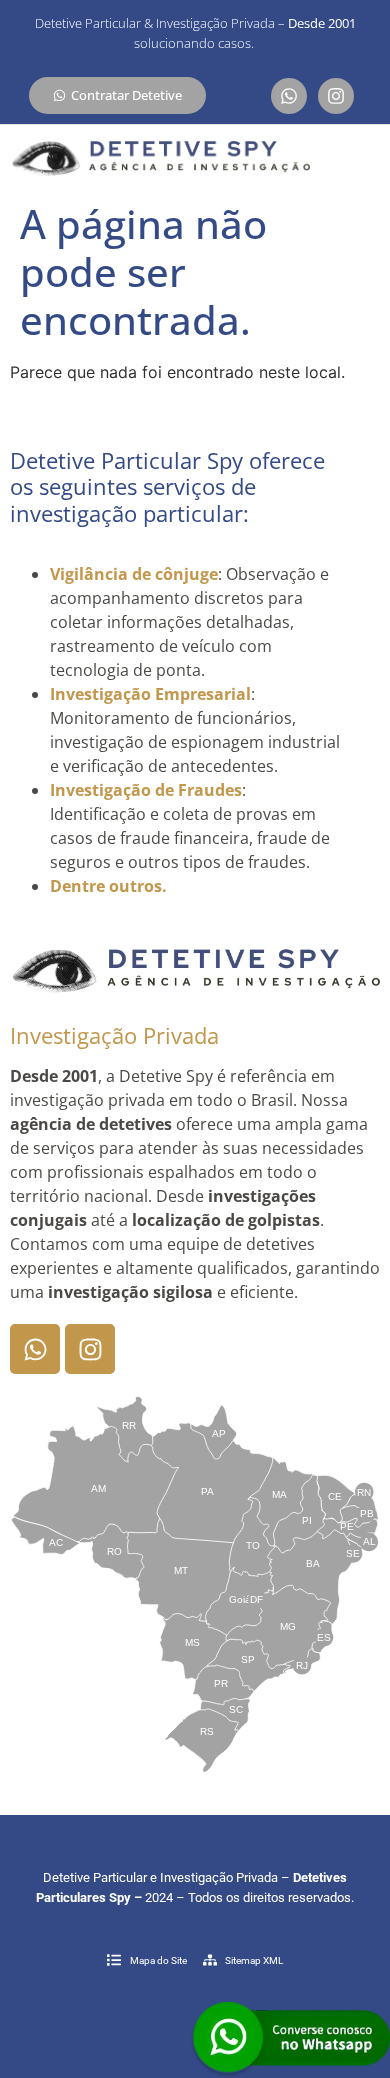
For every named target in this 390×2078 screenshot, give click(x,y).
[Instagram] (336, 96)
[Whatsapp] (289, 96)
